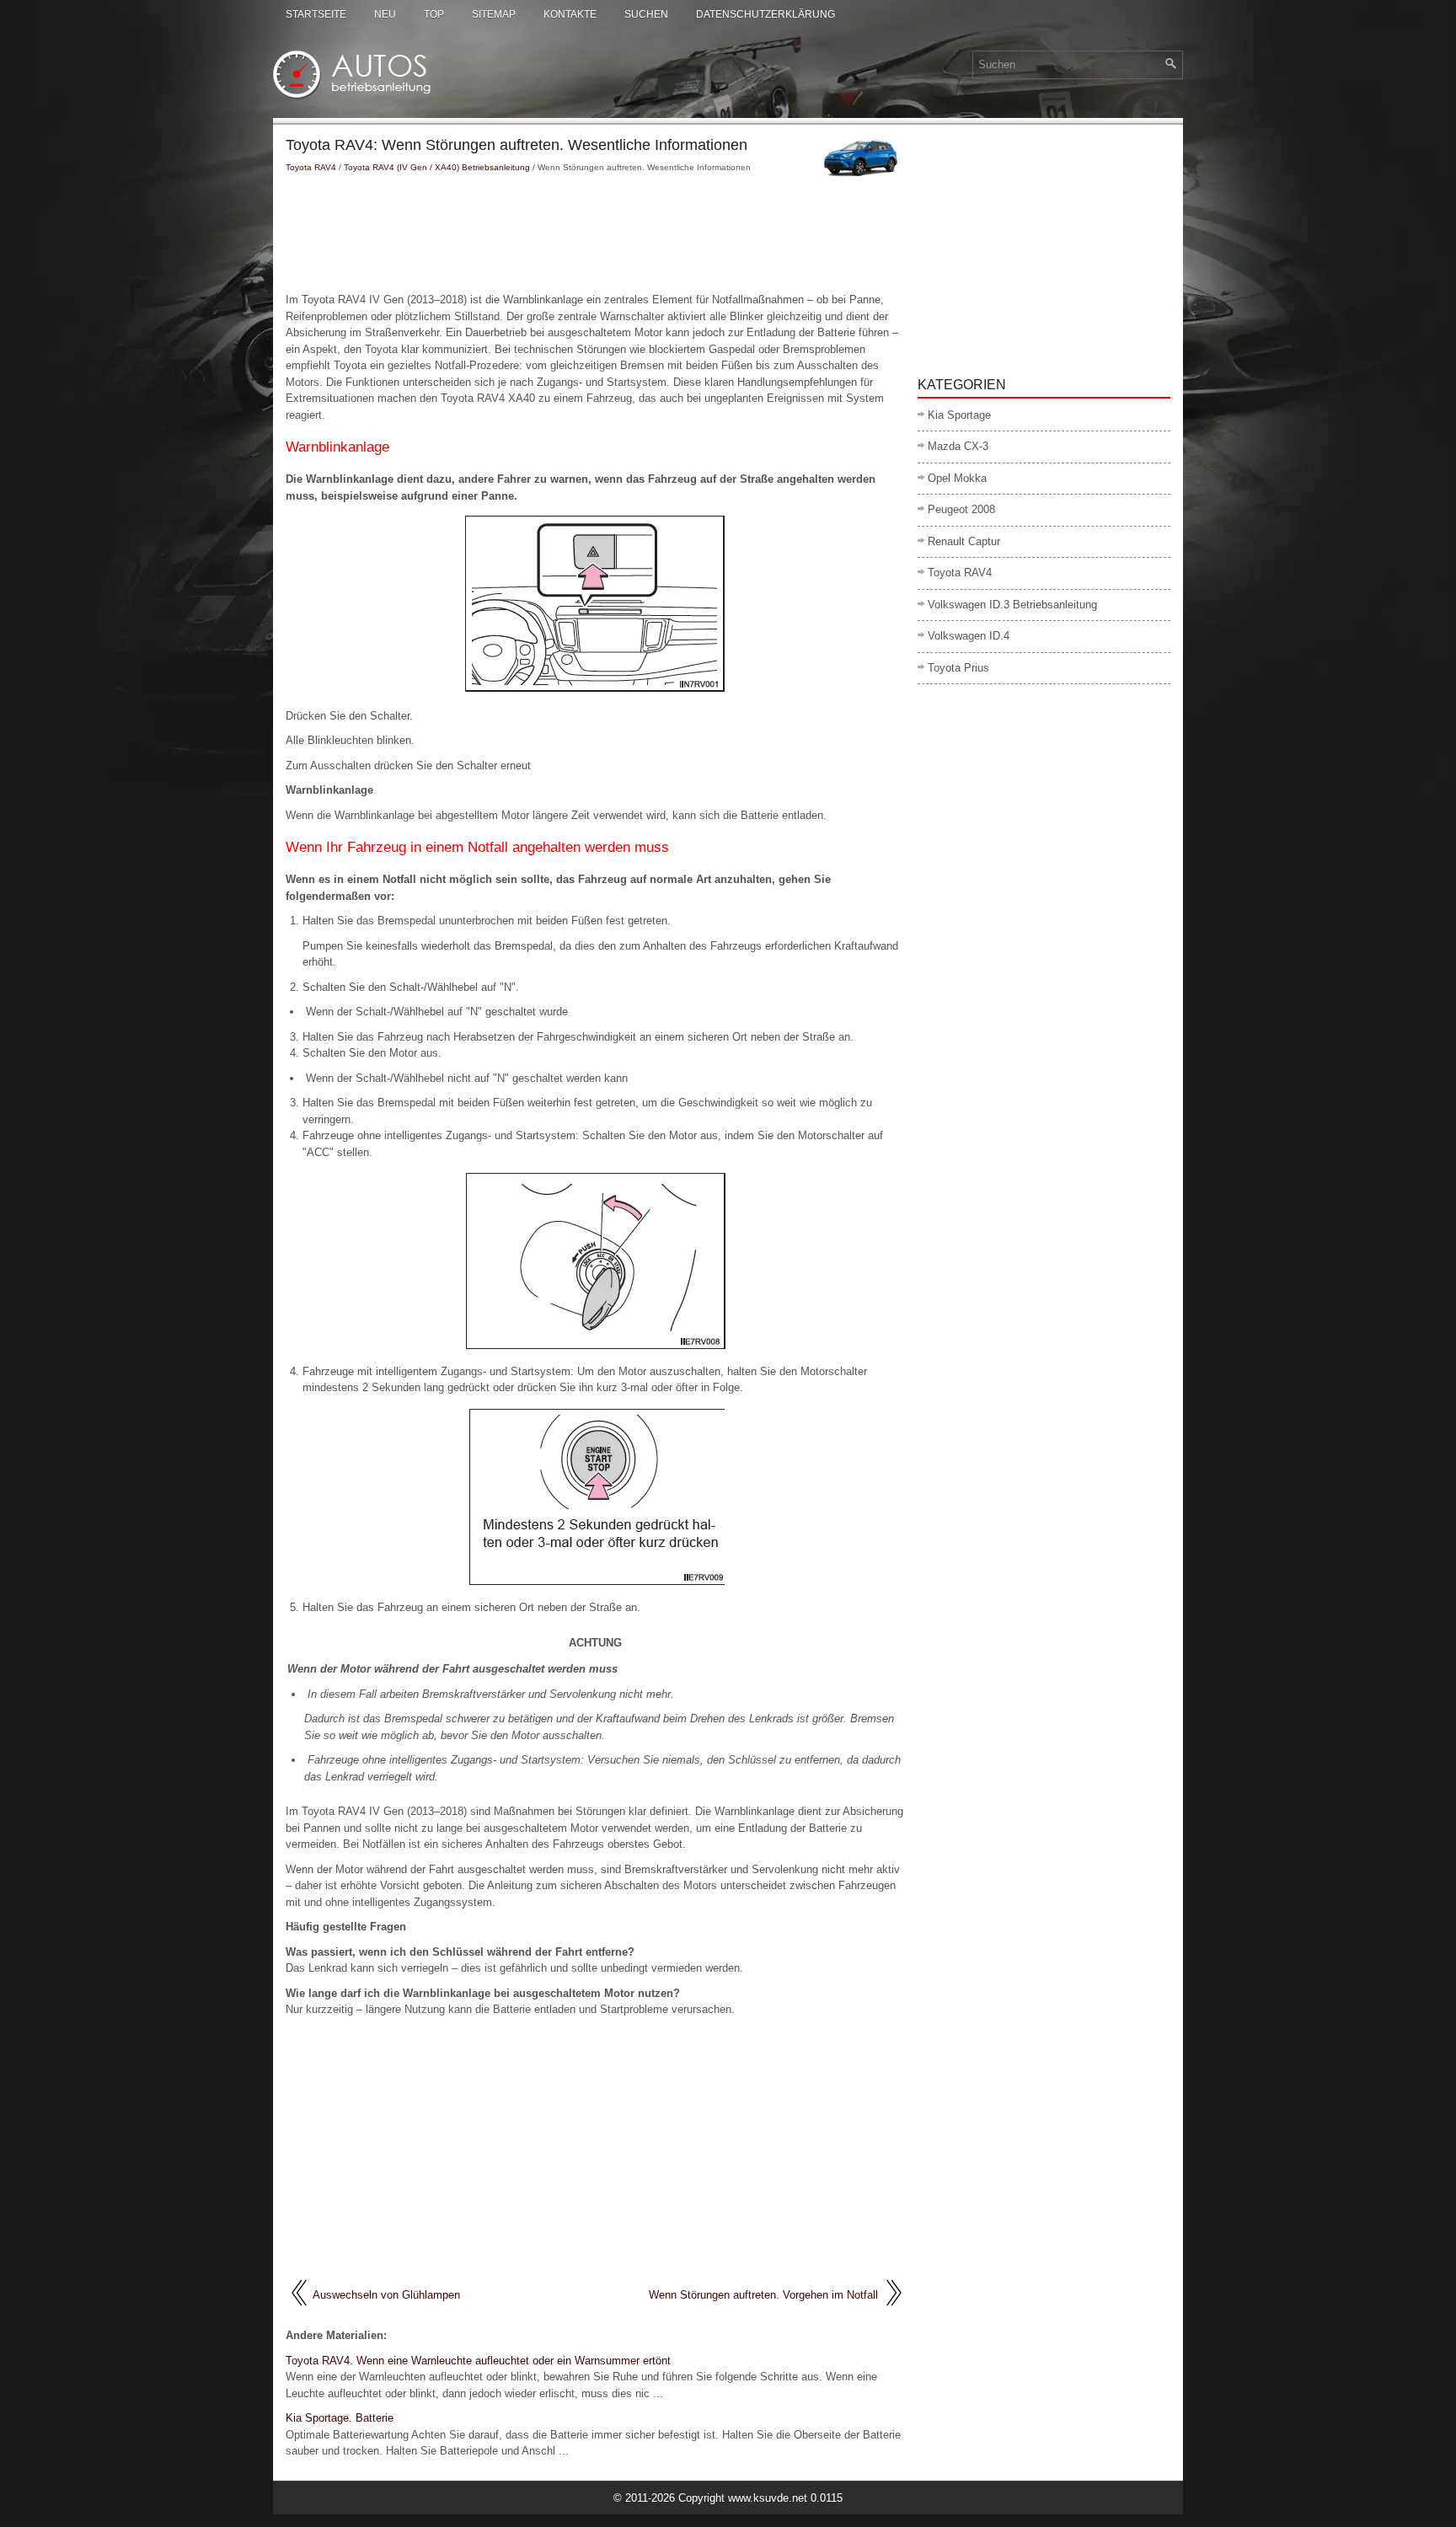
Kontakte (570, 14)
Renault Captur (964, 541)
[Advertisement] (595, 233)
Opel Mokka (957, 478)
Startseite (316, 14)
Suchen (646, 14)
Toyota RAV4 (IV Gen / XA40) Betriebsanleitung (437, 167)
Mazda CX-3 (958, 446)
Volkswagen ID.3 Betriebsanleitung (1012, 605)
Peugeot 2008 (961, 509)
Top (434, 14)
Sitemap (494, 14)
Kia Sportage (959, 415)
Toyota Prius (958, 668)
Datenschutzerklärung (765, 14)
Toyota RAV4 (311, 167)
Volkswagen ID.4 (969, 636)
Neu (385, 14)
